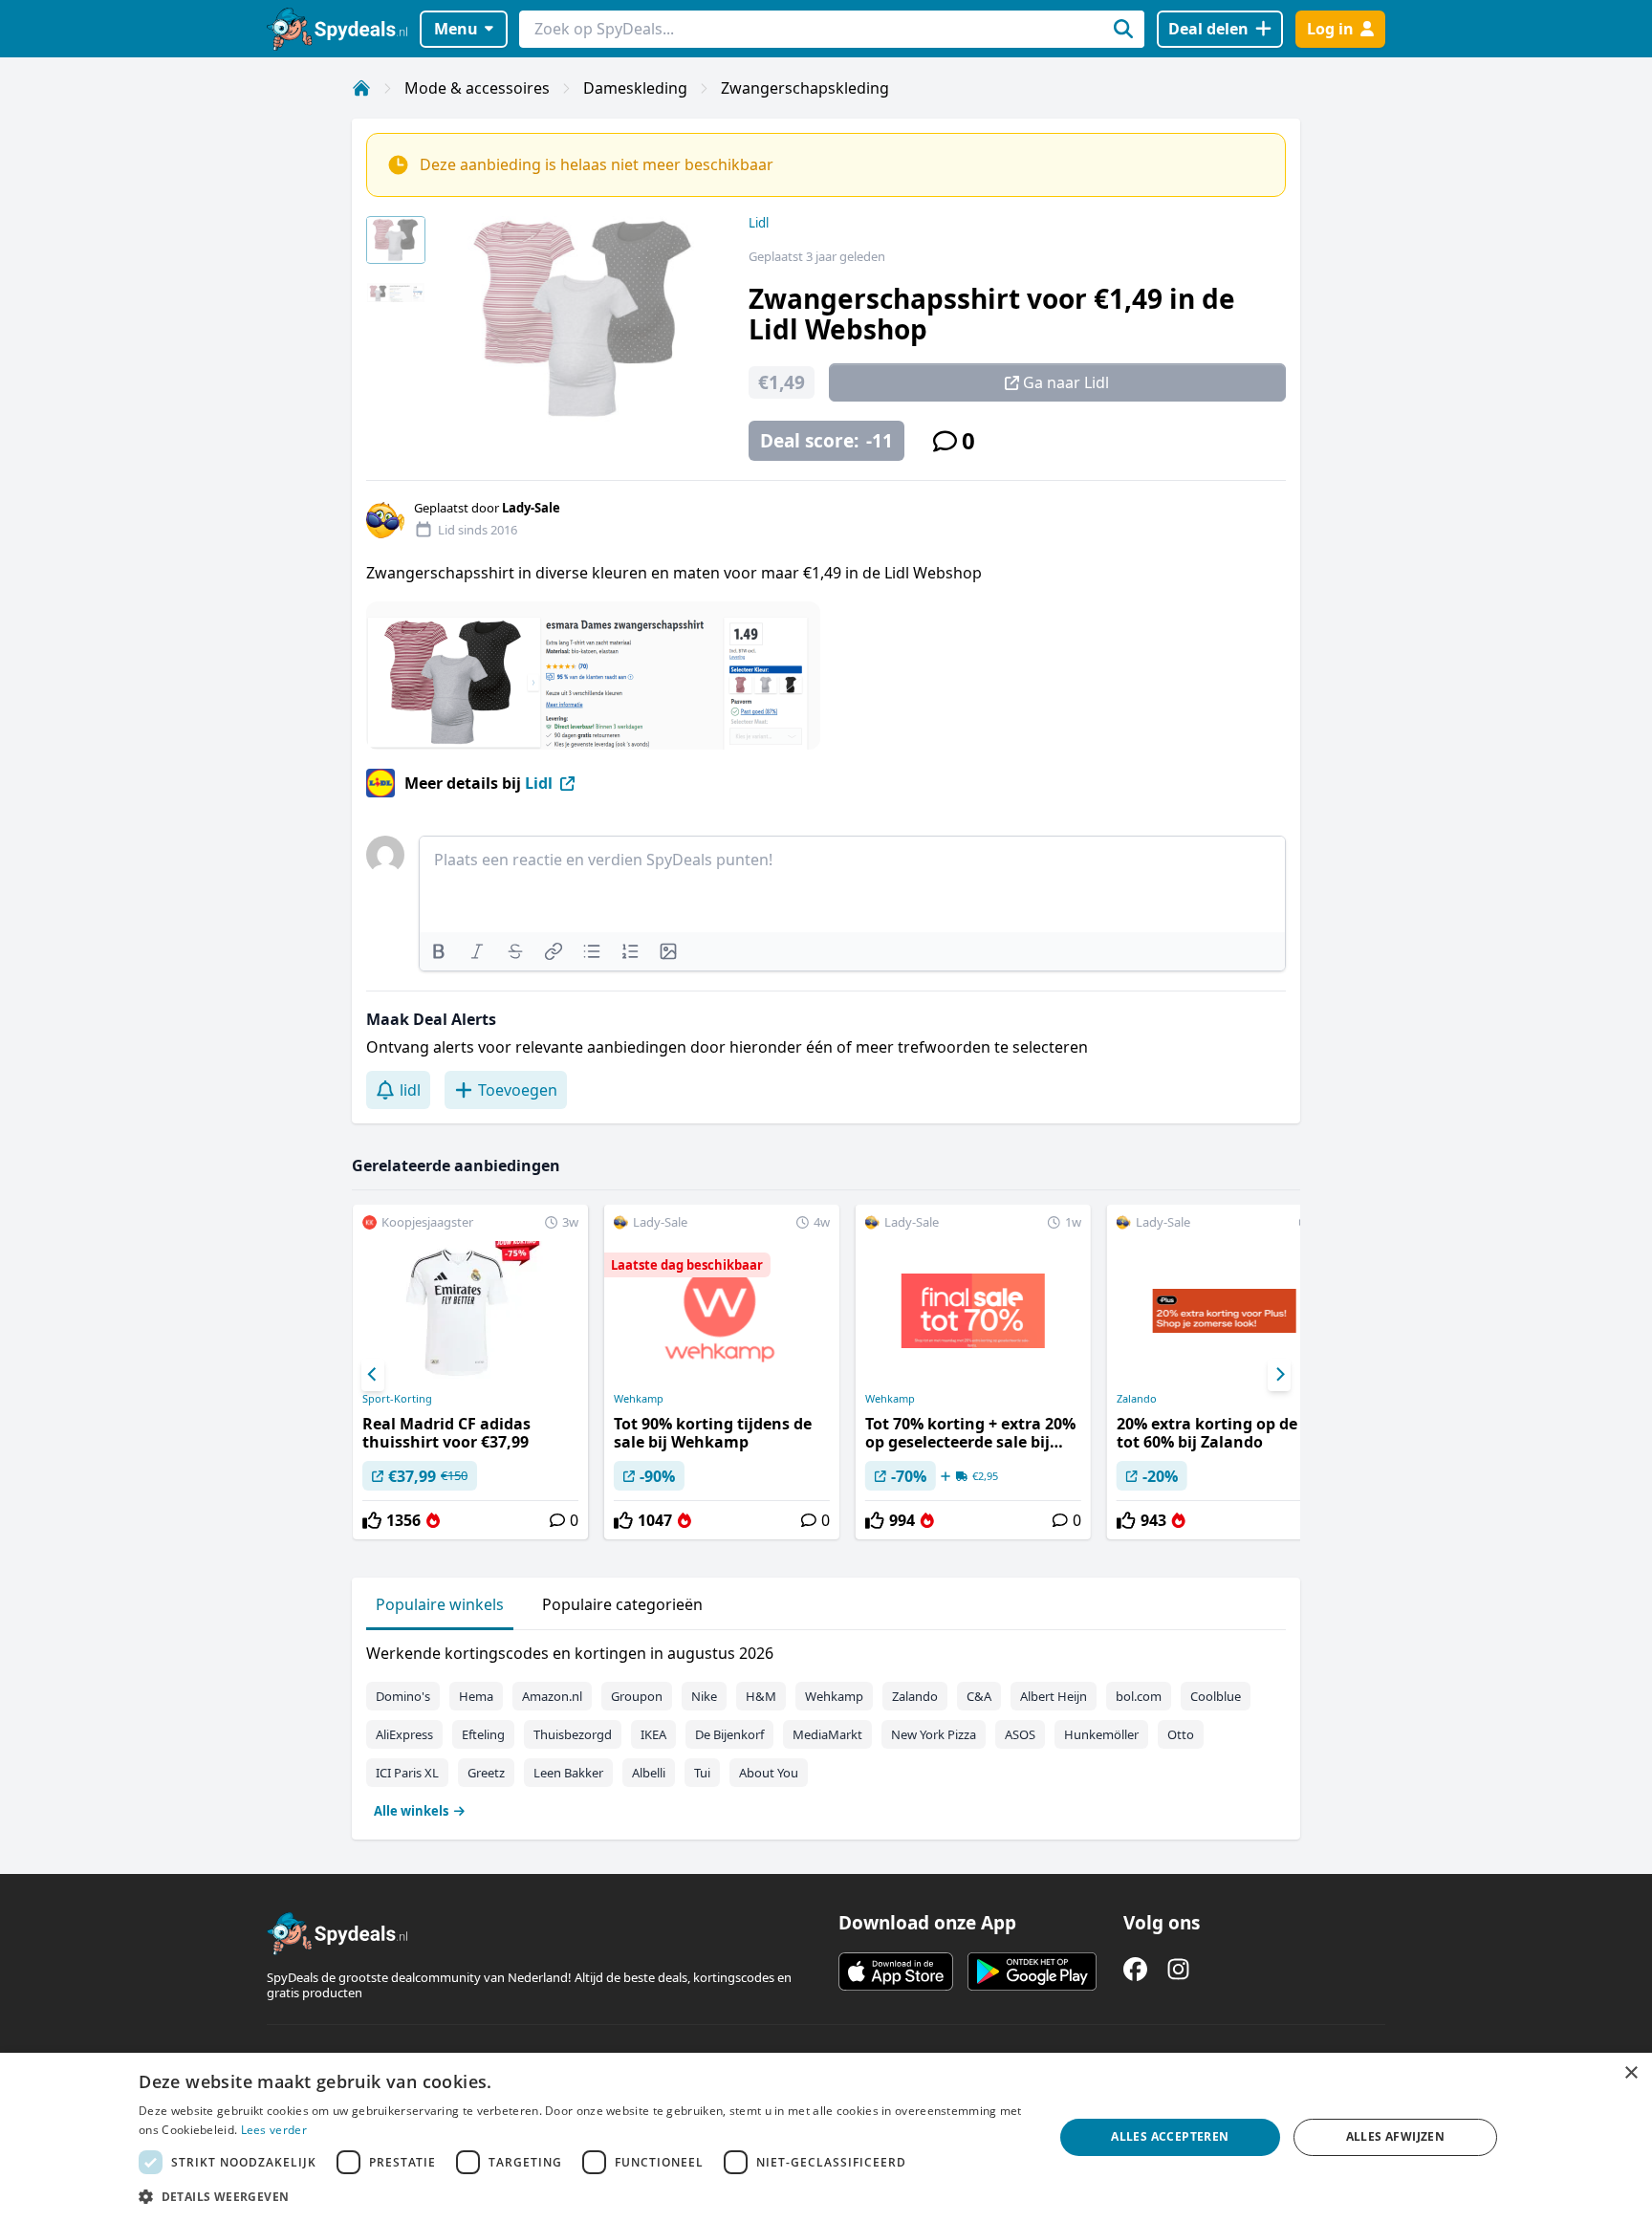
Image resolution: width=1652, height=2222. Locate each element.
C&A (979, 1696)
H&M (761, 1696)
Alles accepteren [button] (1170, 2136)
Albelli (649, 1773)
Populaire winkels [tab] (440, 1604)
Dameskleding (635, 88)
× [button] (1630, 2073)
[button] (582, 2196)
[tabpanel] (826, 1728)
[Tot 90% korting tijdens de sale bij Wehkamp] (722, 1372)
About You (769, 1773)
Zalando (1137, 1399)
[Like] (372, 1520)
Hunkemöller (1101, 1734)
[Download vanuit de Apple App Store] (896, 1971)
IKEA (653, 1734)
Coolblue (1216, 1696)
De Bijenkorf (729, 1734)
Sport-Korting (397, 1399)
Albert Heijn (1054, 1696)
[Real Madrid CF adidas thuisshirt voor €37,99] (470, 1372)
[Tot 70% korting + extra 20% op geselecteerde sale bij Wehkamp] (973, 1372)
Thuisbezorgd (573, 1734)
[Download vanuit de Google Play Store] (1032, 1971)
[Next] (1279, 1375)
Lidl (759, 223)
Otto (1181, 1734)
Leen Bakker (568, 1773)
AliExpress (404, 1734)
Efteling (483, 1734)
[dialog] (826, 2137)
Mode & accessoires (477, 88)
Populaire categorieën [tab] (622, 1604)
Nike (704, 1696)
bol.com (1139, 1696)
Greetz (486, 1773)
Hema (476, 1696)
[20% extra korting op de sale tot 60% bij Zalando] (1225, 1372)
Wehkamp (639, 1399)
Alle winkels (411, 1811)
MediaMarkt (827, 1734)
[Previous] (373, 1375)
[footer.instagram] (1178, 1969)
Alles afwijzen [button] (1396, 2136)
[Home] (361, 88)
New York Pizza (934, 1734)
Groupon (637, 1696)
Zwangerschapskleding (805, 88)
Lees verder (274, 2130)
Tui (702, 1773)
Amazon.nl (552, 1696)
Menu (456, 29)
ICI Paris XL (407, 1773)
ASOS (1020, 1734)
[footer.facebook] (1135, 1969)
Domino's (403, 1696)
